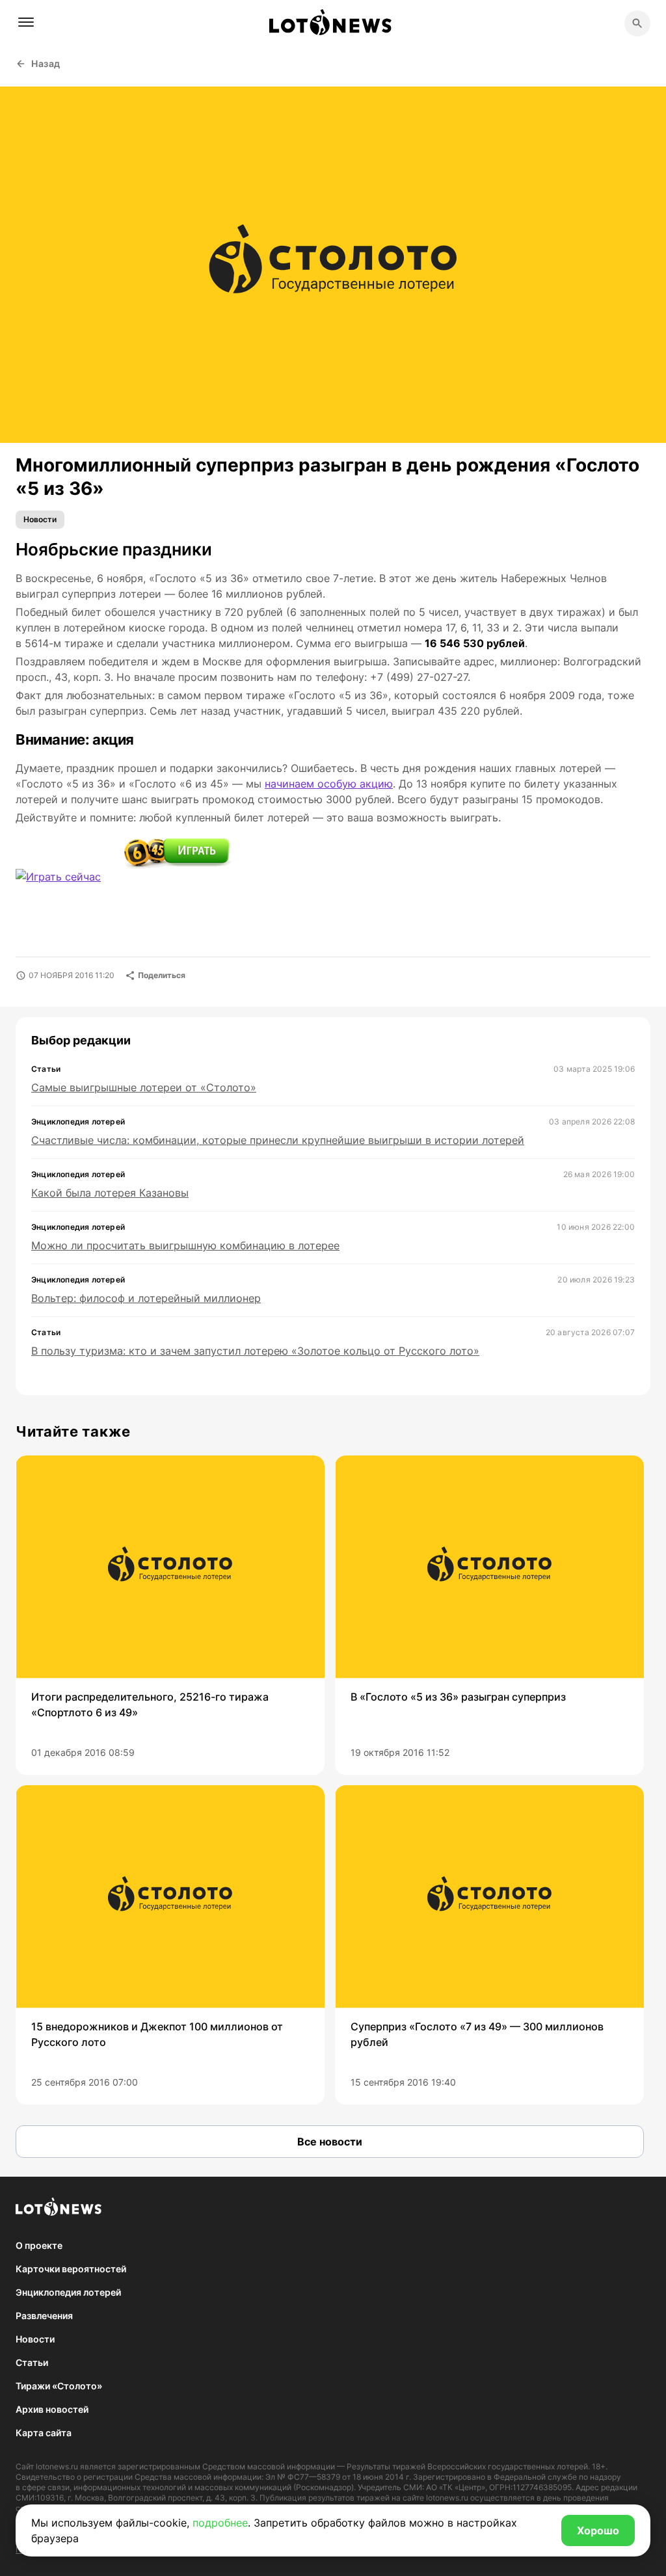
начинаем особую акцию (329, 784)
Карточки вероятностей (71, 2269)
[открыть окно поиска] (637, 23)
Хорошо (598, 2530)
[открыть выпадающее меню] (26, 22)
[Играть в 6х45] (178, 854)
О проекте (39, 2245)
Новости (40, 519)
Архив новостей (52, 2409)
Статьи (32, 2362)
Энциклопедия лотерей (68, 2292)
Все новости (330, 2142)
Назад (46, 63)
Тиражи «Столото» (59, 2386)
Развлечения (44, 2316)
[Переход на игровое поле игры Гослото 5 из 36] (70, 885)
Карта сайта (44, 2433)
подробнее (220, 2523)
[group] (170, 1615)
